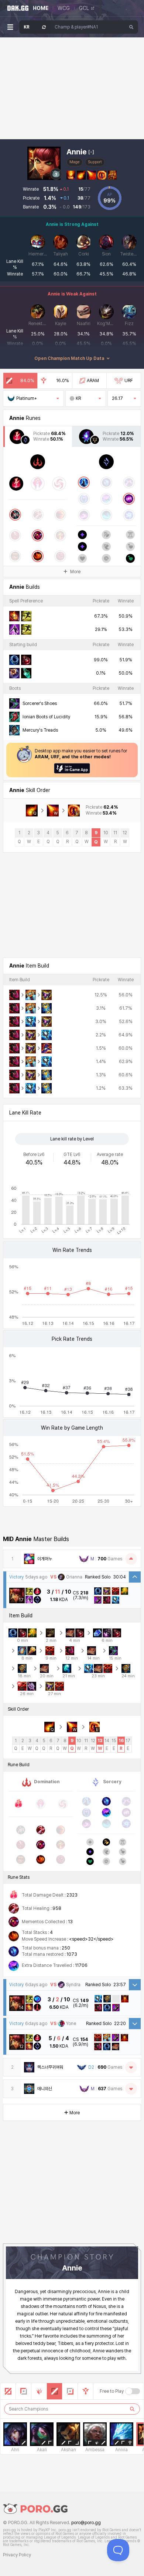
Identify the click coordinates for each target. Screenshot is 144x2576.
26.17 (117, 398)
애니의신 (45, 2089)
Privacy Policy (17, 2555)
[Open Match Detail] (135, 1985)
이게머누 (45, 1559)
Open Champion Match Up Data (69, 358)
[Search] (131, 27)
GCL (84, 8)
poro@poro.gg (86, 2523)
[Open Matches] (131, 2067)
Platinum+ (27, 398)
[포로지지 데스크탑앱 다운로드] (72, 768)
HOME (41, 8)
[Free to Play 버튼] (133, 2391)
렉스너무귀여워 (50, 2067)
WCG (64, 8)
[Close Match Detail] (135, 1577)
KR (78, 398)
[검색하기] (132, 2409)
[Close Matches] (131, 1559)
